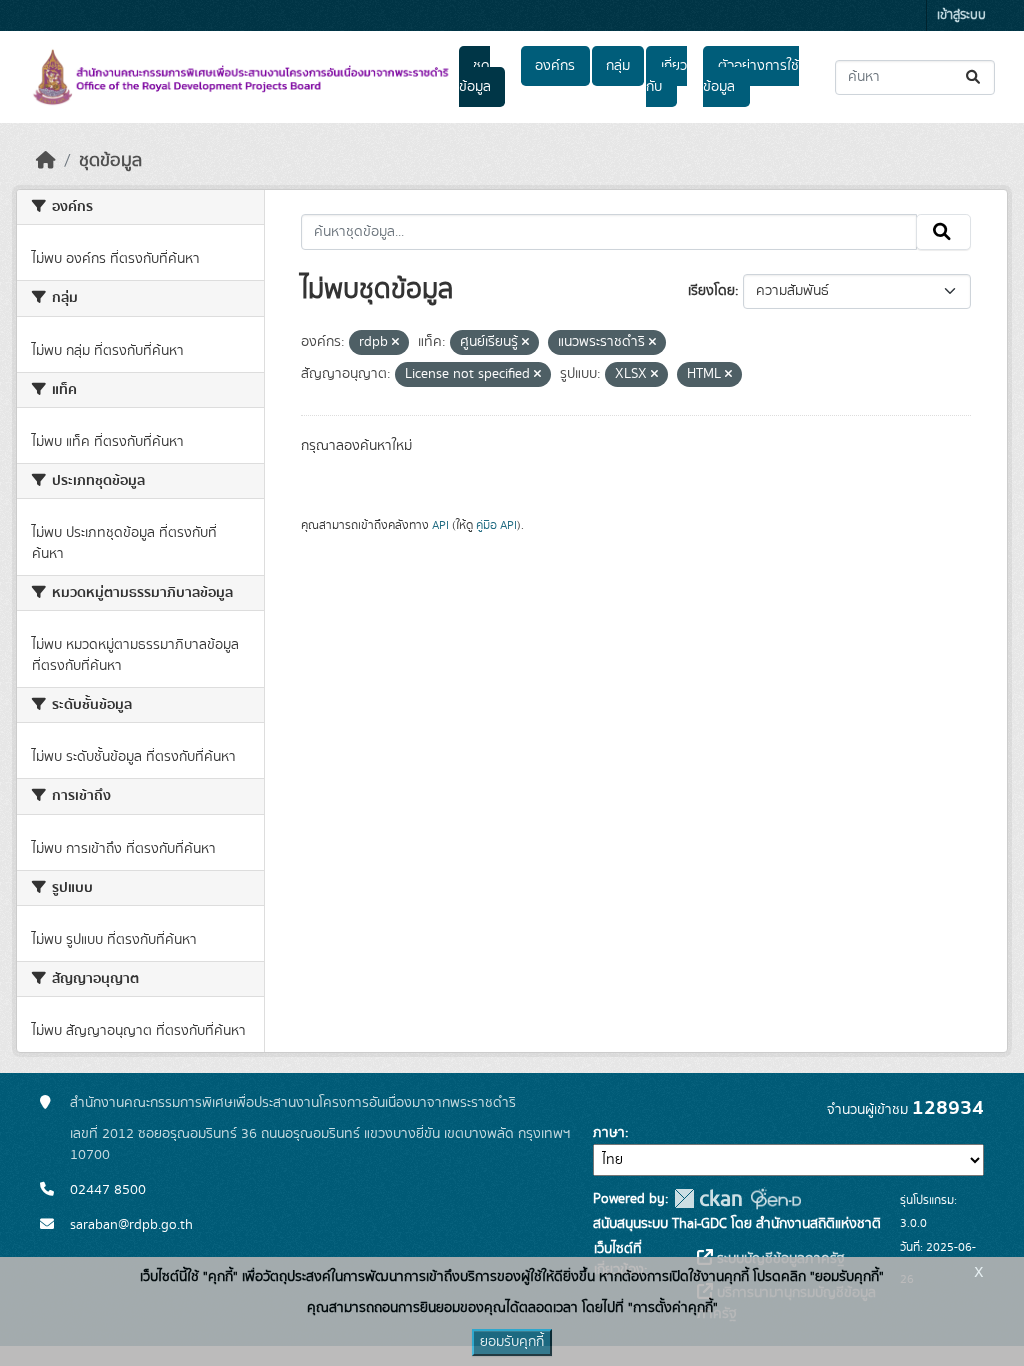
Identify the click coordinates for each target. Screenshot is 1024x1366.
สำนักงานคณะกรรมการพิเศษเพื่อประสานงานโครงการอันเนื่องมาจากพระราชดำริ (293, 1103)
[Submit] (974, 77)
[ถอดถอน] (395, 343)
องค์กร (555, 66)
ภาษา (609, 1133)
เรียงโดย (711, 291)
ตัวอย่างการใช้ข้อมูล (750, 76)
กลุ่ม (618, 66)
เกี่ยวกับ (666, 76)
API (440, 525)
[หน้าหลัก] (46, 161)
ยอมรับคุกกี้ (512, 1342)
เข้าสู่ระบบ (961, 15)
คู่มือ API (496, 525)
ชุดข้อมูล (475, 76)
